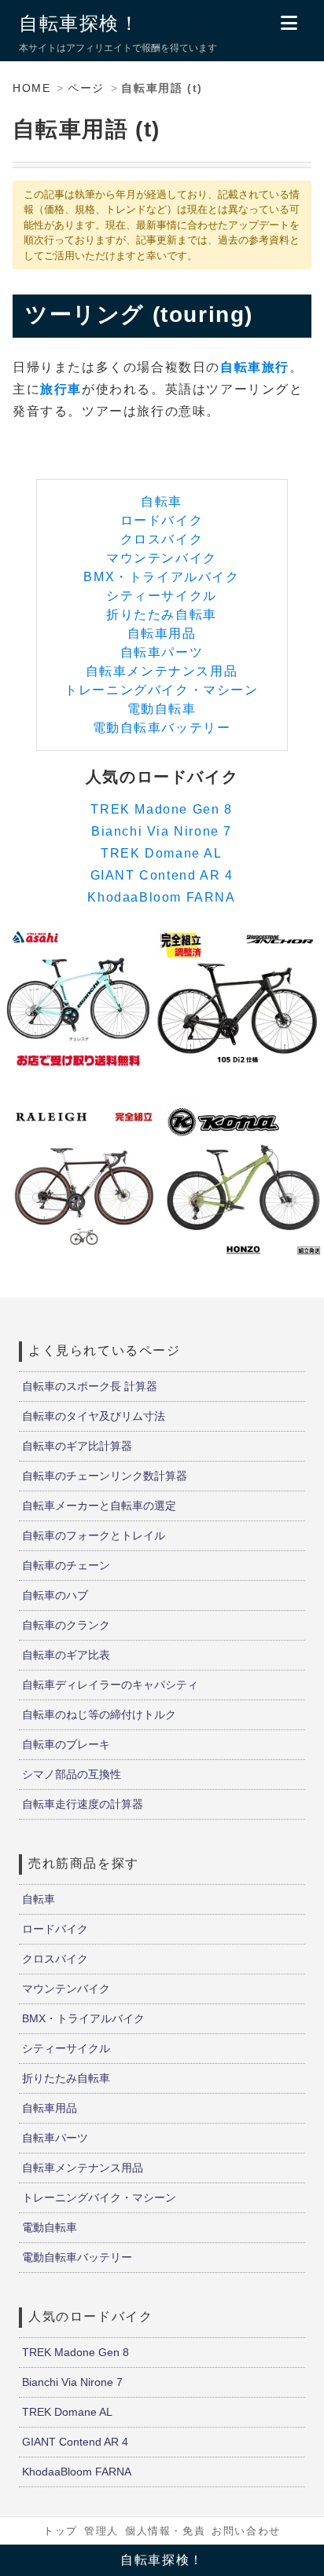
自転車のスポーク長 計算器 (90, 1386)
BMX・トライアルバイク (161, 577)
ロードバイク (162, 520)
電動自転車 (162, 709)
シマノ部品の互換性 (72, 1774)
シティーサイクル (162, 596)
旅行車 (61, 389)
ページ (86, 88)
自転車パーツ (162, 652)
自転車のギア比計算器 (77, 1446)
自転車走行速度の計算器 (83, 1804)
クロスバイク (162, 539)
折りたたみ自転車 (162, 615)
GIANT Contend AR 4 (162, 875)
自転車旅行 (255, 367)
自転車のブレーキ (66, 1744)
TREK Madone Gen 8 (161, 809)
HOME (31, 88)
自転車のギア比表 (66, 1655)
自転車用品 (162, 633)
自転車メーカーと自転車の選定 (99, 1506)
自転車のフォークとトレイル (94, 1535)
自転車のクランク (66, 1625)
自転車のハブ (55, 1595)
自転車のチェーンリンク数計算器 (105, 1476)
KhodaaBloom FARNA (161, 897)
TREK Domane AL (161, 853)
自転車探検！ (79, 23)
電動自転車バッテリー (162, 728)
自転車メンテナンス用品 (162, 671)
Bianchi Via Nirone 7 (162, 831)
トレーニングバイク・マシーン (161, 690)
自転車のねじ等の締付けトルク (99, 1714)
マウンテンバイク (162, 558)
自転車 (162, 501)
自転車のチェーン (66, 1565)
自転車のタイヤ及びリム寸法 (94, 1416)
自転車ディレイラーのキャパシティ (110, 1685)
